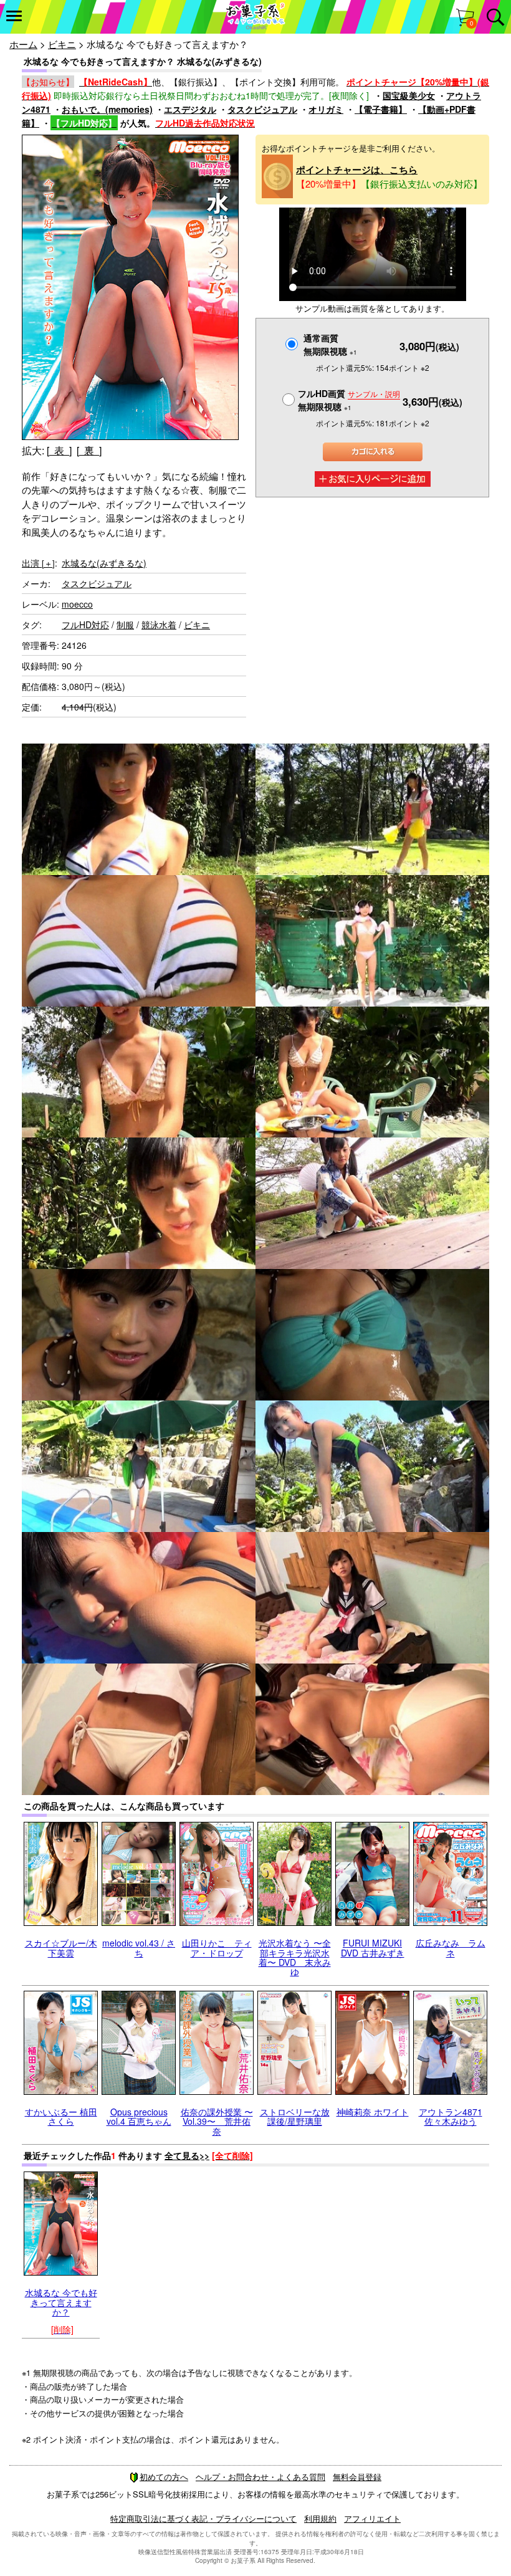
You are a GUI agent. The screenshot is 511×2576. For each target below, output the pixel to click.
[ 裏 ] (89, 450)
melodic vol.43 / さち (139, 1947)
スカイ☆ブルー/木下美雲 (61, 1947)
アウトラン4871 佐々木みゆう (451, 2116)
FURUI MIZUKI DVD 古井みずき (373, 1947)
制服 (125, 625)
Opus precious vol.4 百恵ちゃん (139, 2116)
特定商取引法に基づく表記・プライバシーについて (203, 2518)
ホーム (23, 44)
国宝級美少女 (409, 95)
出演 (38, 563)
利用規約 (320, 2518)
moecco (77, 604)
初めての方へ (164, 2477)
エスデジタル (190, 109)
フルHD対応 (85, 625)
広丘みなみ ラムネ (451, 1947)
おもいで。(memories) (107, 109)
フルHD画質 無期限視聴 (349, 400)
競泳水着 (159, 625)
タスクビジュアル (262, 109)
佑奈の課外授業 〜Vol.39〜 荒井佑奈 (217, 2121)
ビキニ (62, 44)
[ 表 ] (59, 450)
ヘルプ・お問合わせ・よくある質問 (260, 2477)
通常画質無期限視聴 (330, 344)
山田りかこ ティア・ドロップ (217, 1947)
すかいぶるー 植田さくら (61, 2116)
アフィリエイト (372, 2518)
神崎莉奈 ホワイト (373, 2112)
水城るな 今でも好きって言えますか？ (61, 2302)
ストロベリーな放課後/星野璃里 (295, 2116)
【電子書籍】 (381, 109)
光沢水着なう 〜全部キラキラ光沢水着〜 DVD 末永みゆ (295, 1957)
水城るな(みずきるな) (104, 563)
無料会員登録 (357, 2477)
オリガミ (326, 109)
